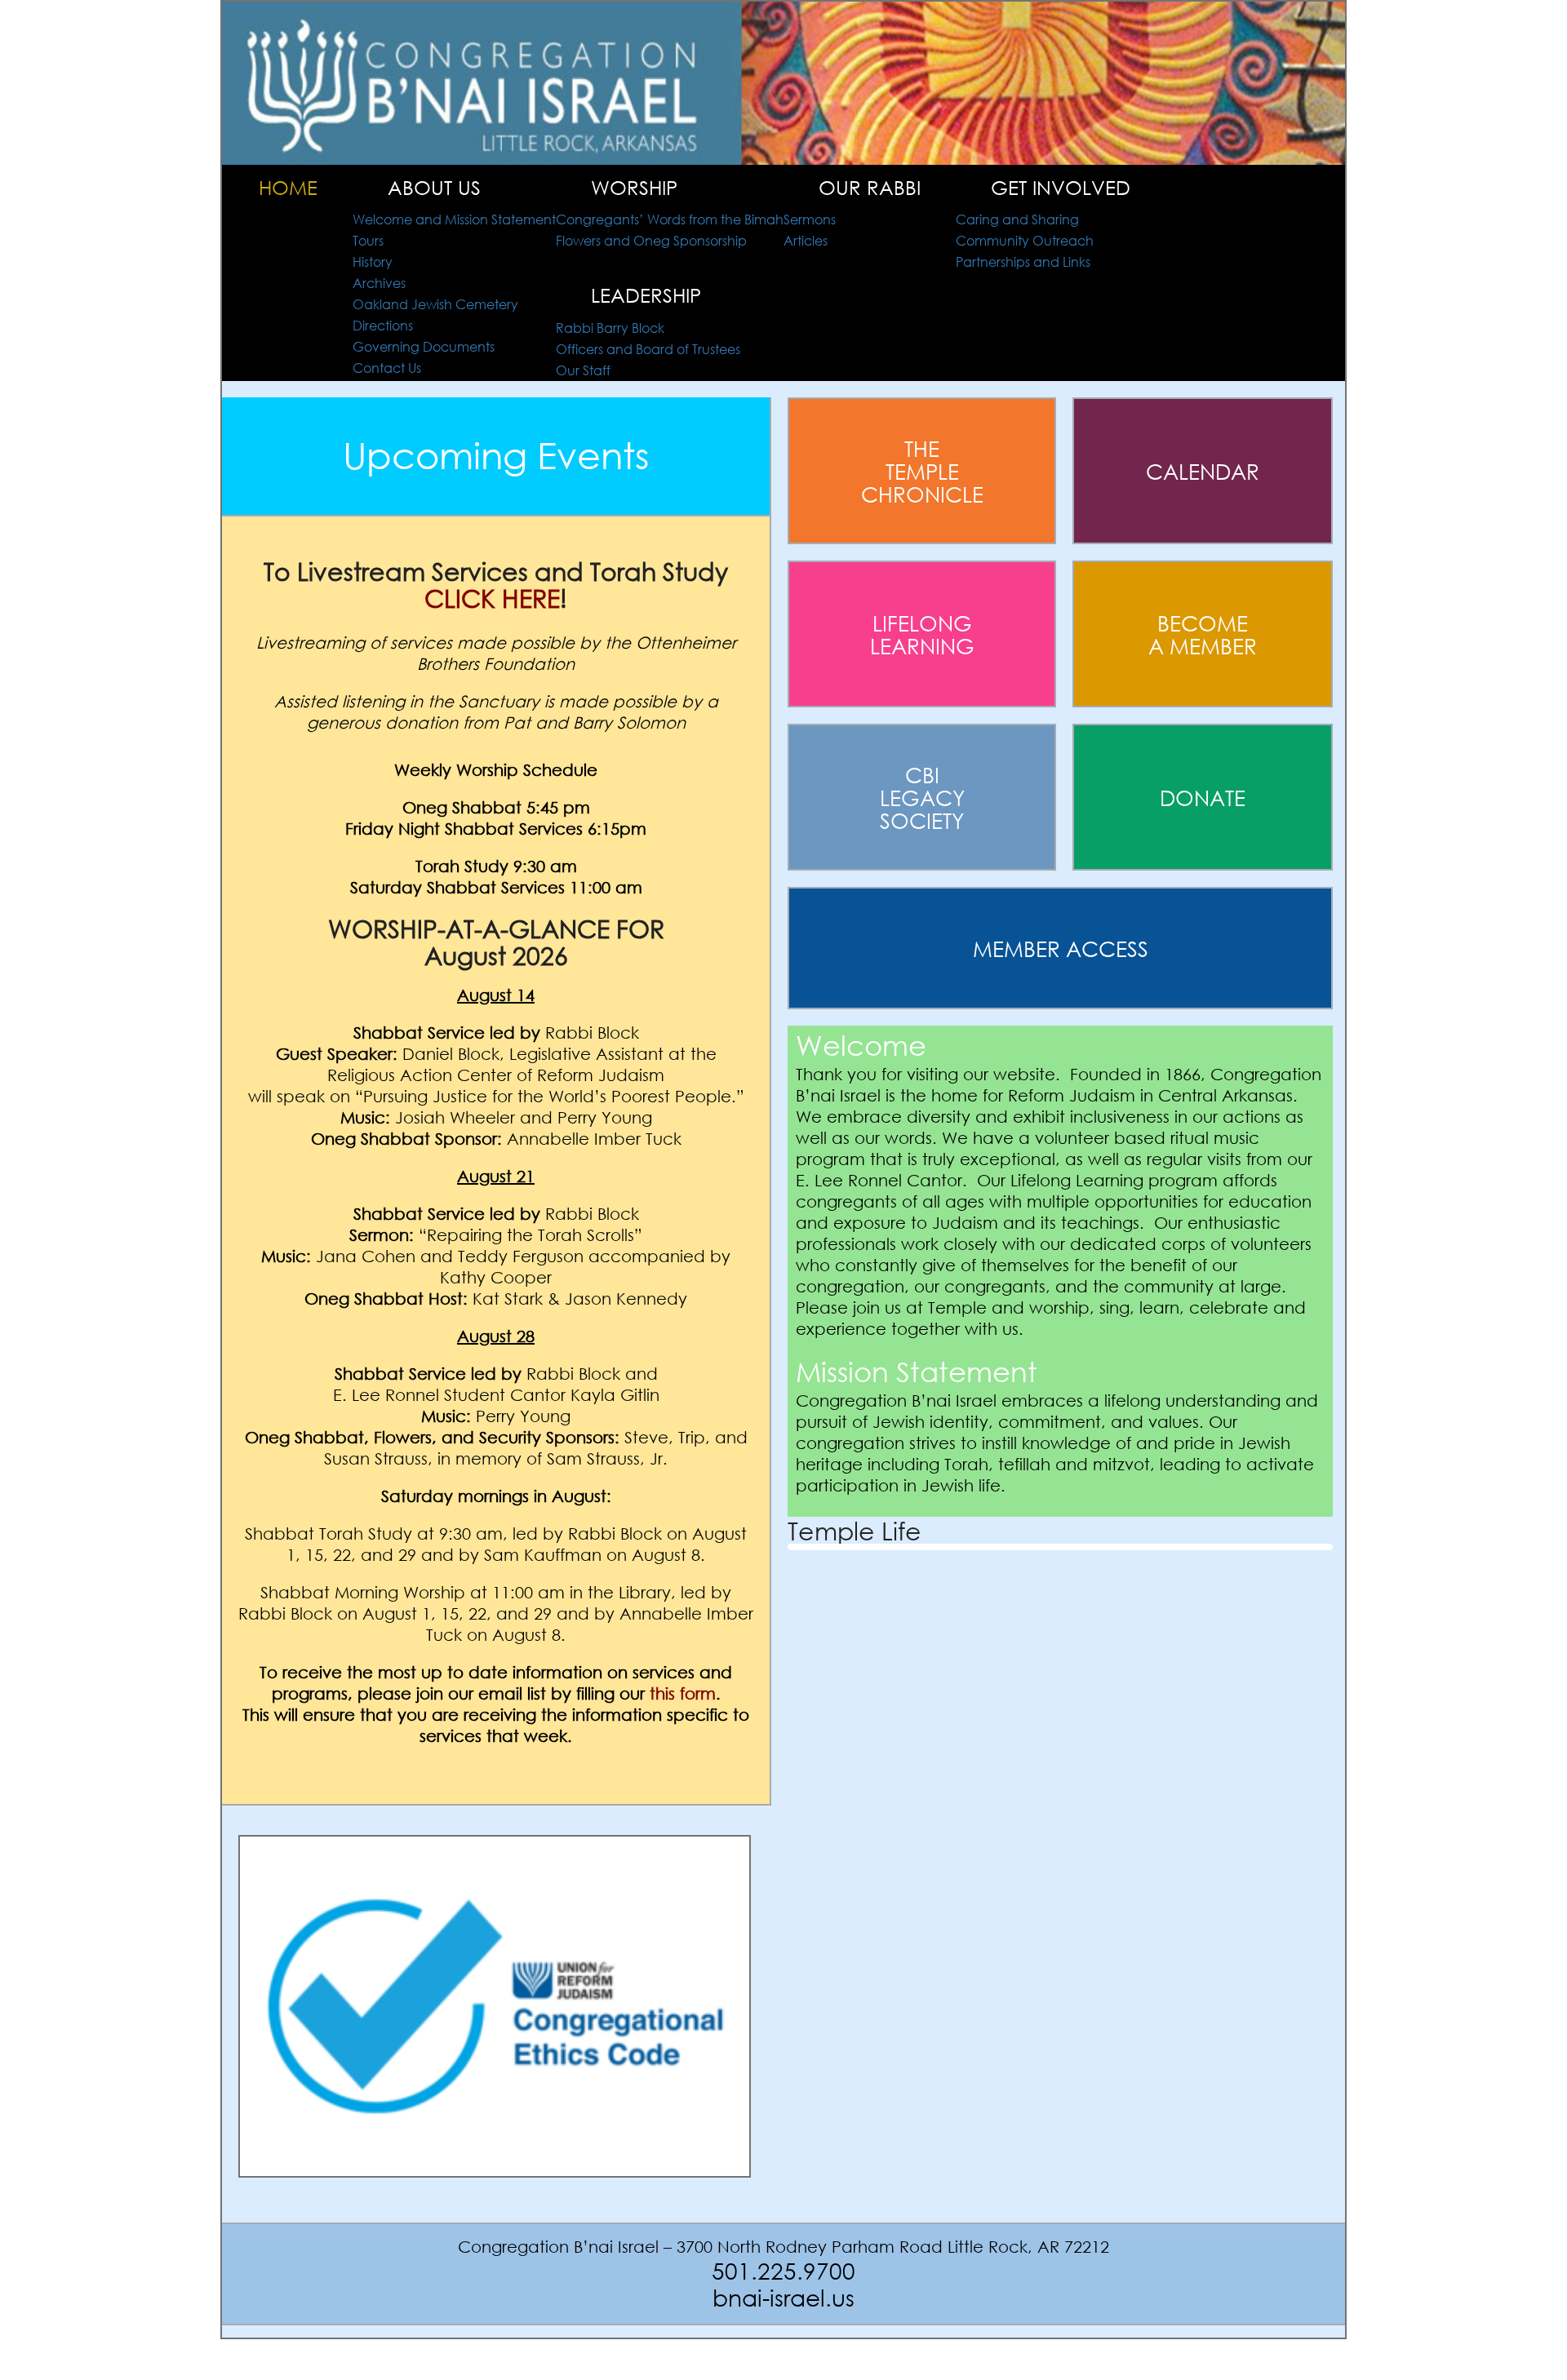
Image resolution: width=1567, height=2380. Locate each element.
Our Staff (583, 370)
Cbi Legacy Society (922, 797)
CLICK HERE (492, 598)
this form (683, 1693)
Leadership (646, 295)
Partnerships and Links (1023, 261)
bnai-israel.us (783, 2297)
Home (288, 187)
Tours (368, 240)
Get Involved (1061, 187)
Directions (383, 325)
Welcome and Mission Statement (454, 219)
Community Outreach (1025, 240)
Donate (1203, 797)
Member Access (1061, 948)
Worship (634, 187)
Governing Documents (424, 346)
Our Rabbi (870, 187)
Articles (806, 240)
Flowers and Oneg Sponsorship (651, 240)
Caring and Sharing (1017, 219)
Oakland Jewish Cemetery (435, 304)
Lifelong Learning (922, 634)
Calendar (1203, 471)
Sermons (810, 219)
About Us (434, 187)
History (373, 261)
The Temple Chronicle (922, 471)
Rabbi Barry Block (610, 328)
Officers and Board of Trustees (648, 349)
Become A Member (1203, 634)
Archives (379, 283)
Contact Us (387, 368)
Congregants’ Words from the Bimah (670, 219)
